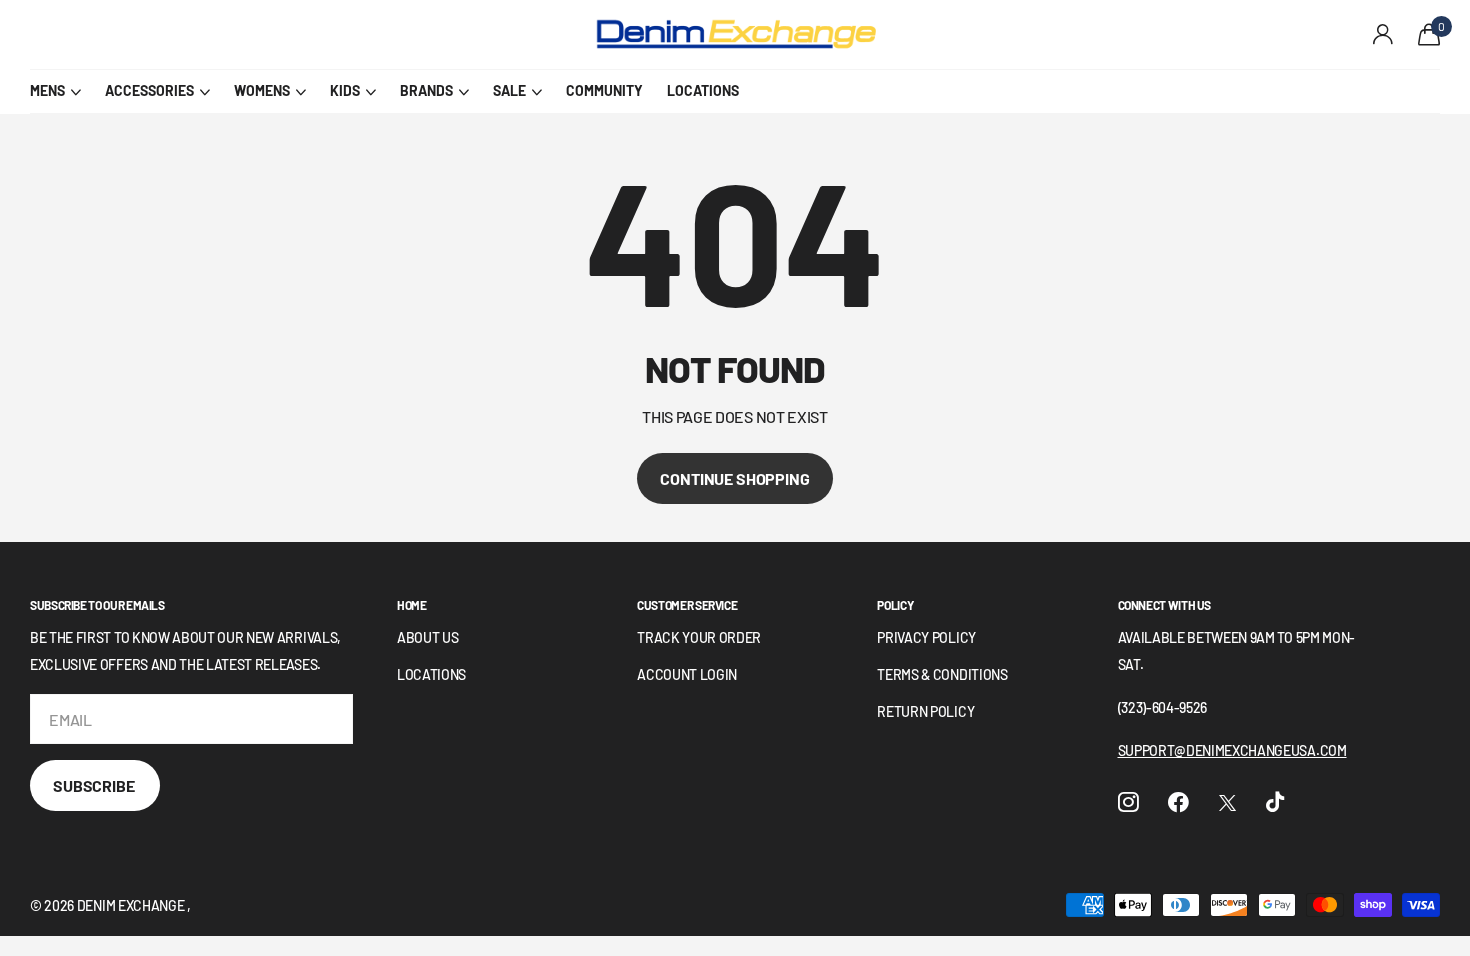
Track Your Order (699, 637)
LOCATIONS (703, 90)
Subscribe (95, 785)
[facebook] (1178, 802)
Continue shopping (734, 478)
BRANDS (426, 90)
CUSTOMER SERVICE (687, 605)
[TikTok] (1275, 802)
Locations (431, 674)
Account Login (687, 674)
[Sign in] (1383, 34)
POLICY (895, 605)
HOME (412, 605)
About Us (427, 637)
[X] (1227, 803)
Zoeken (390, 35)
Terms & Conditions (942, 674)
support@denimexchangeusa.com (1232, 750)
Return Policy (925, 711)
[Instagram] (1128, 802)
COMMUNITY (604, 90)
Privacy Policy (926, 637)
